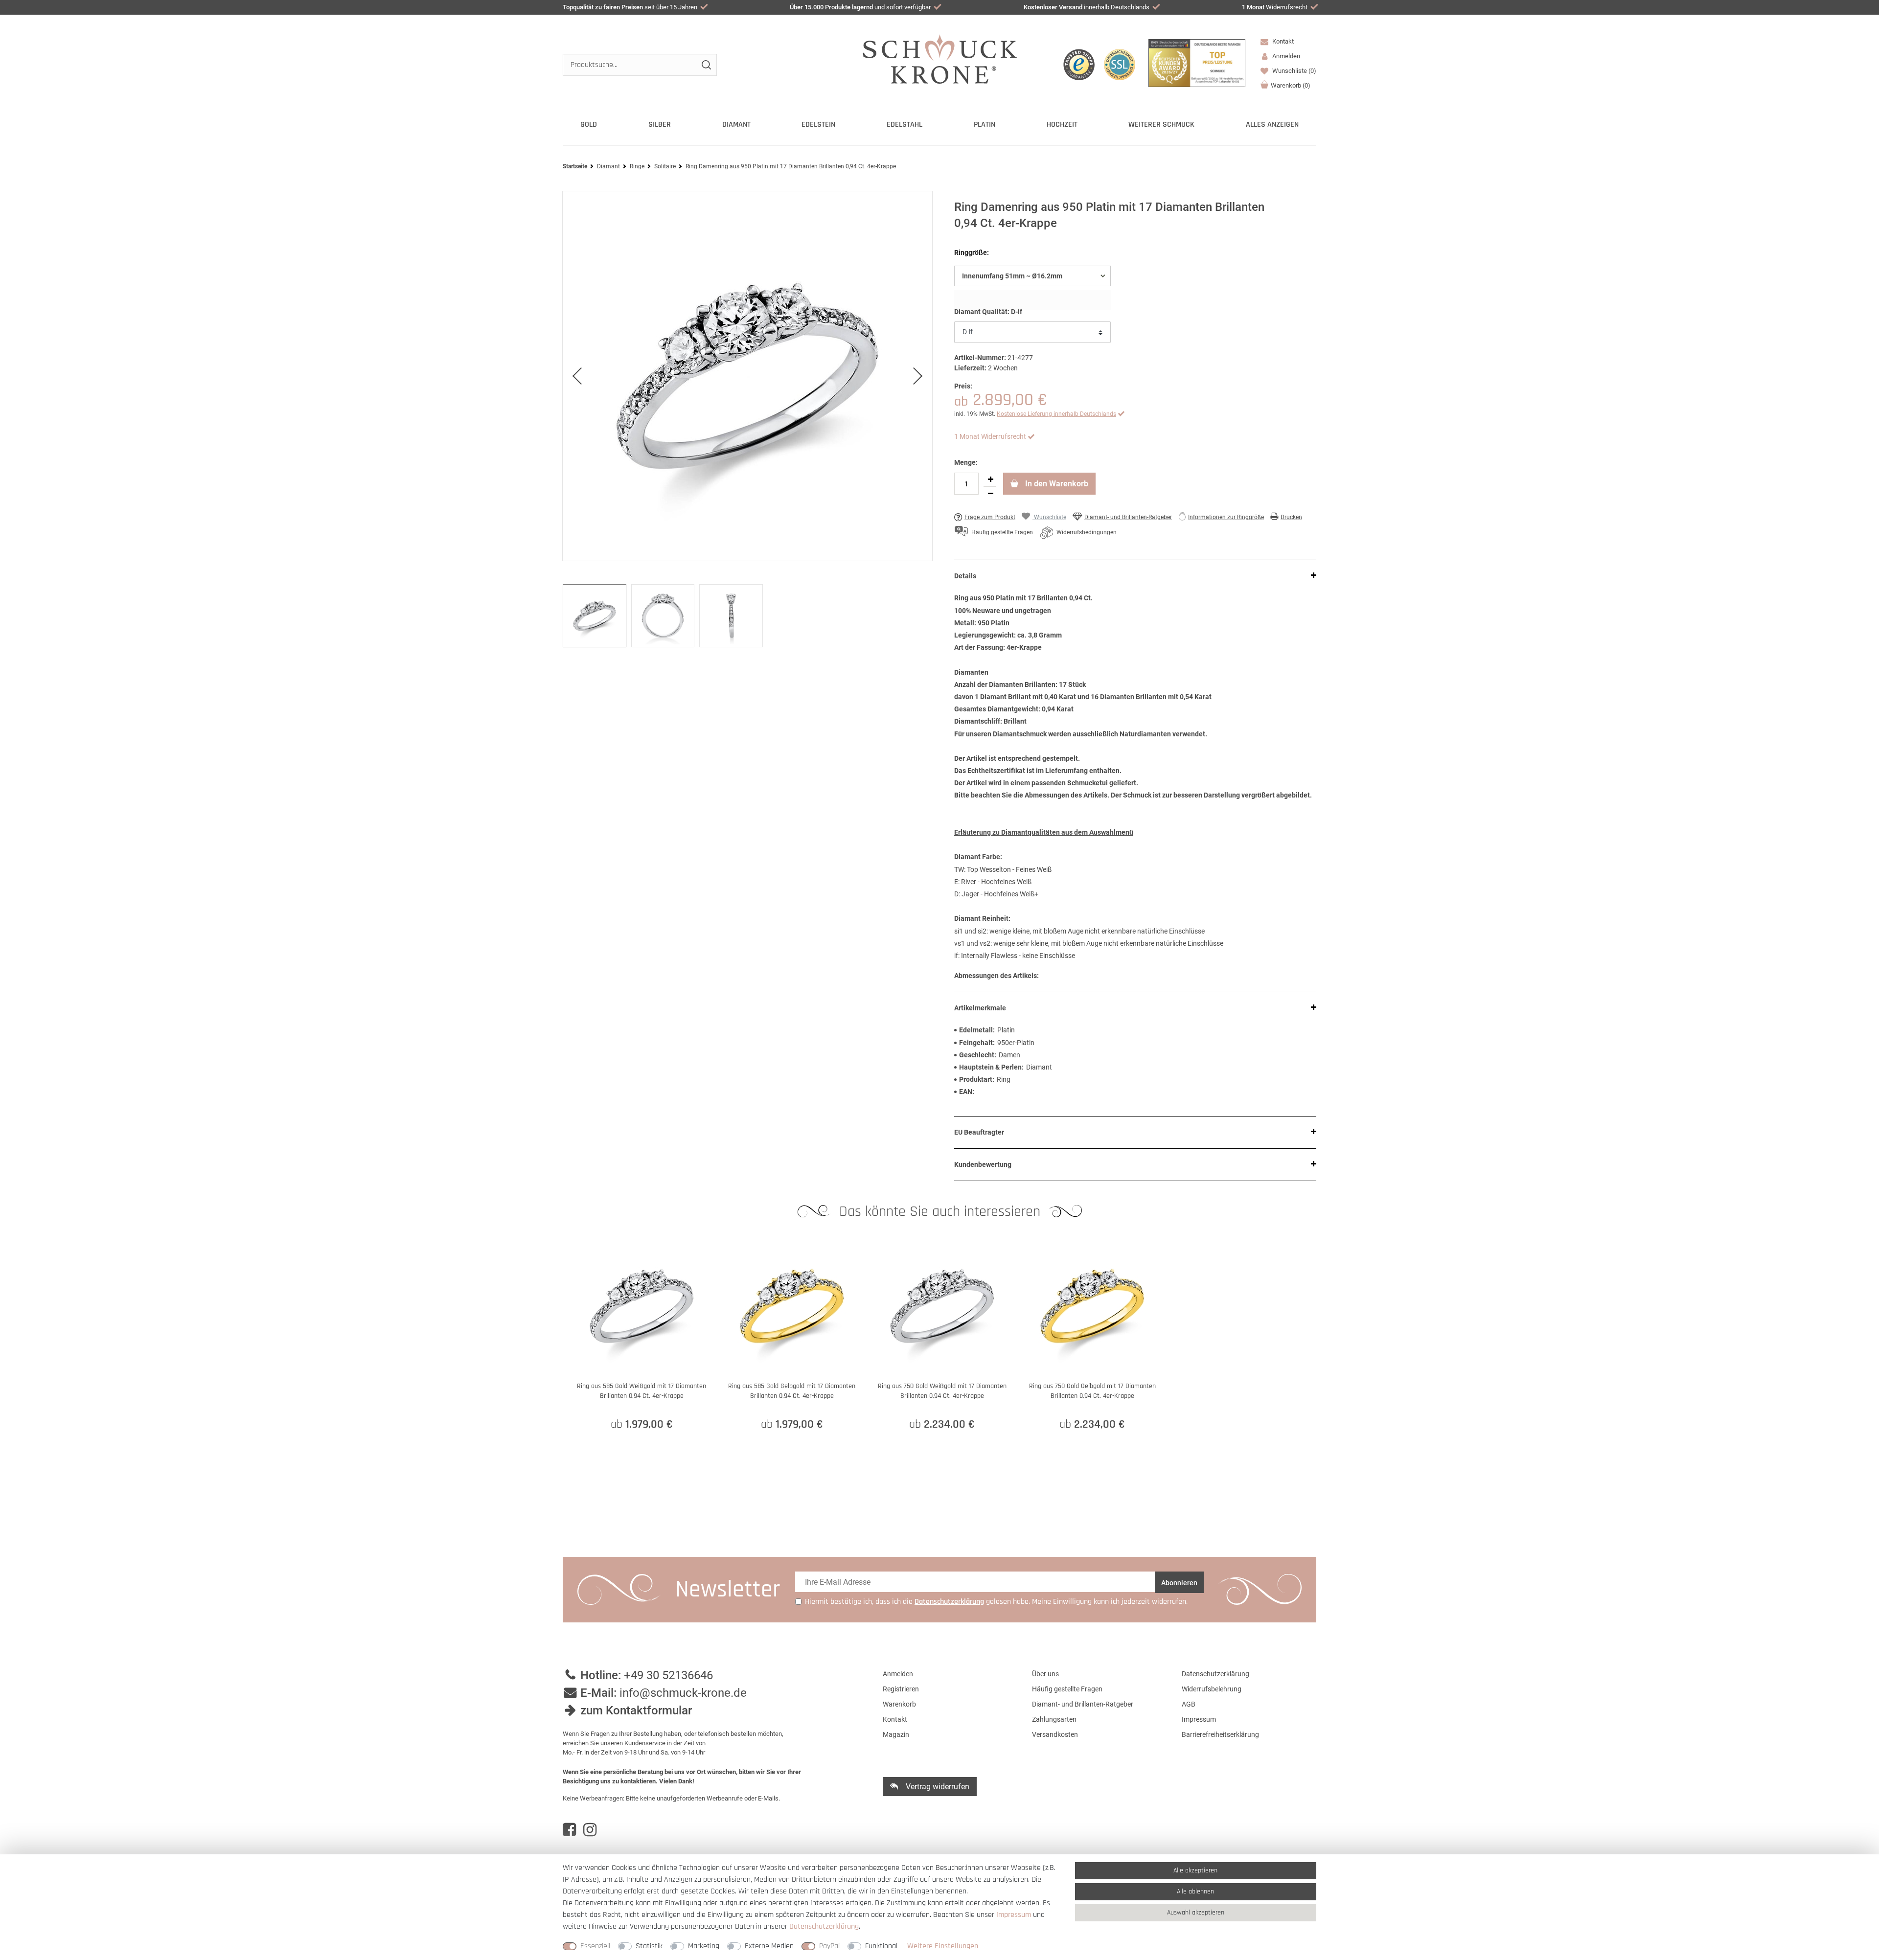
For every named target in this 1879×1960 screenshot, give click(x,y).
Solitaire (665, 166)
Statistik (649, 1946)
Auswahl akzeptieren (1196, 1913)
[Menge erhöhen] (990, 479)
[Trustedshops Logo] (1079, 65)
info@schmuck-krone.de (683, 1693)
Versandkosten (1055, 1734)
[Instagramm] (590, 1830)
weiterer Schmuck (1161, 125)
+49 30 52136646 (668, 1675)
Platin (985, 125)
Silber (660, 125)
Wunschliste (1294, 71)
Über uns (1045, 1674)
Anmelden (898, 1674)
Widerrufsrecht (1275, 7)
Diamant (736, 125)
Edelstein (818, 125)
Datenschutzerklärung (1215, 1674)
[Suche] (706, 65)
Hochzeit (1062, 125)
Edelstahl (905, 125)
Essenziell (595, 1946)
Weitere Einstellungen (943, 1946)
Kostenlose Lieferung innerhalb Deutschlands (1056, 414)
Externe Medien (769, 1946)
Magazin (896, 1734)
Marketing (704, 1946)
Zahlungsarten (1054, 1719)
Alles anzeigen (1272, 125)
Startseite (575, 166)
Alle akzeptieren (1195, 1870)
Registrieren (901, 1689)
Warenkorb (1291, 85)
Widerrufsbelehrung (1212, 1689)
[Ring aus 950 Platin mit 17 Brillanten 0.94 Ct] (747, 376)
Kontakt (1282, 41)
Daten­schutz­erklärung (824, 1926)
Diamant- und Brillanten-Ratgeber (1128, 517)
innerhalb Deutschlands (1087, 7)
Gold (589, 125)
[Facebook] (569, 1830)
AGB (1189, 1704)
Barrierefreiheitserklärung (1220, 1734)
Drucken (1291, 517)
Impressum (1199, 1719)
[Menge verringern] (990, 494)
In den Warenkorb (1056, 484)
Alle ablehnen (1195, 1892)
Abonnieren (1179, 1583)
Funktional (881, 1946)
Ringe (637, 166)
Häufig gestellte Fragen (1067, 1689)
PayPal (829, 1946)
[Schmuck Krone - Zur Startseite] (940, 58)
